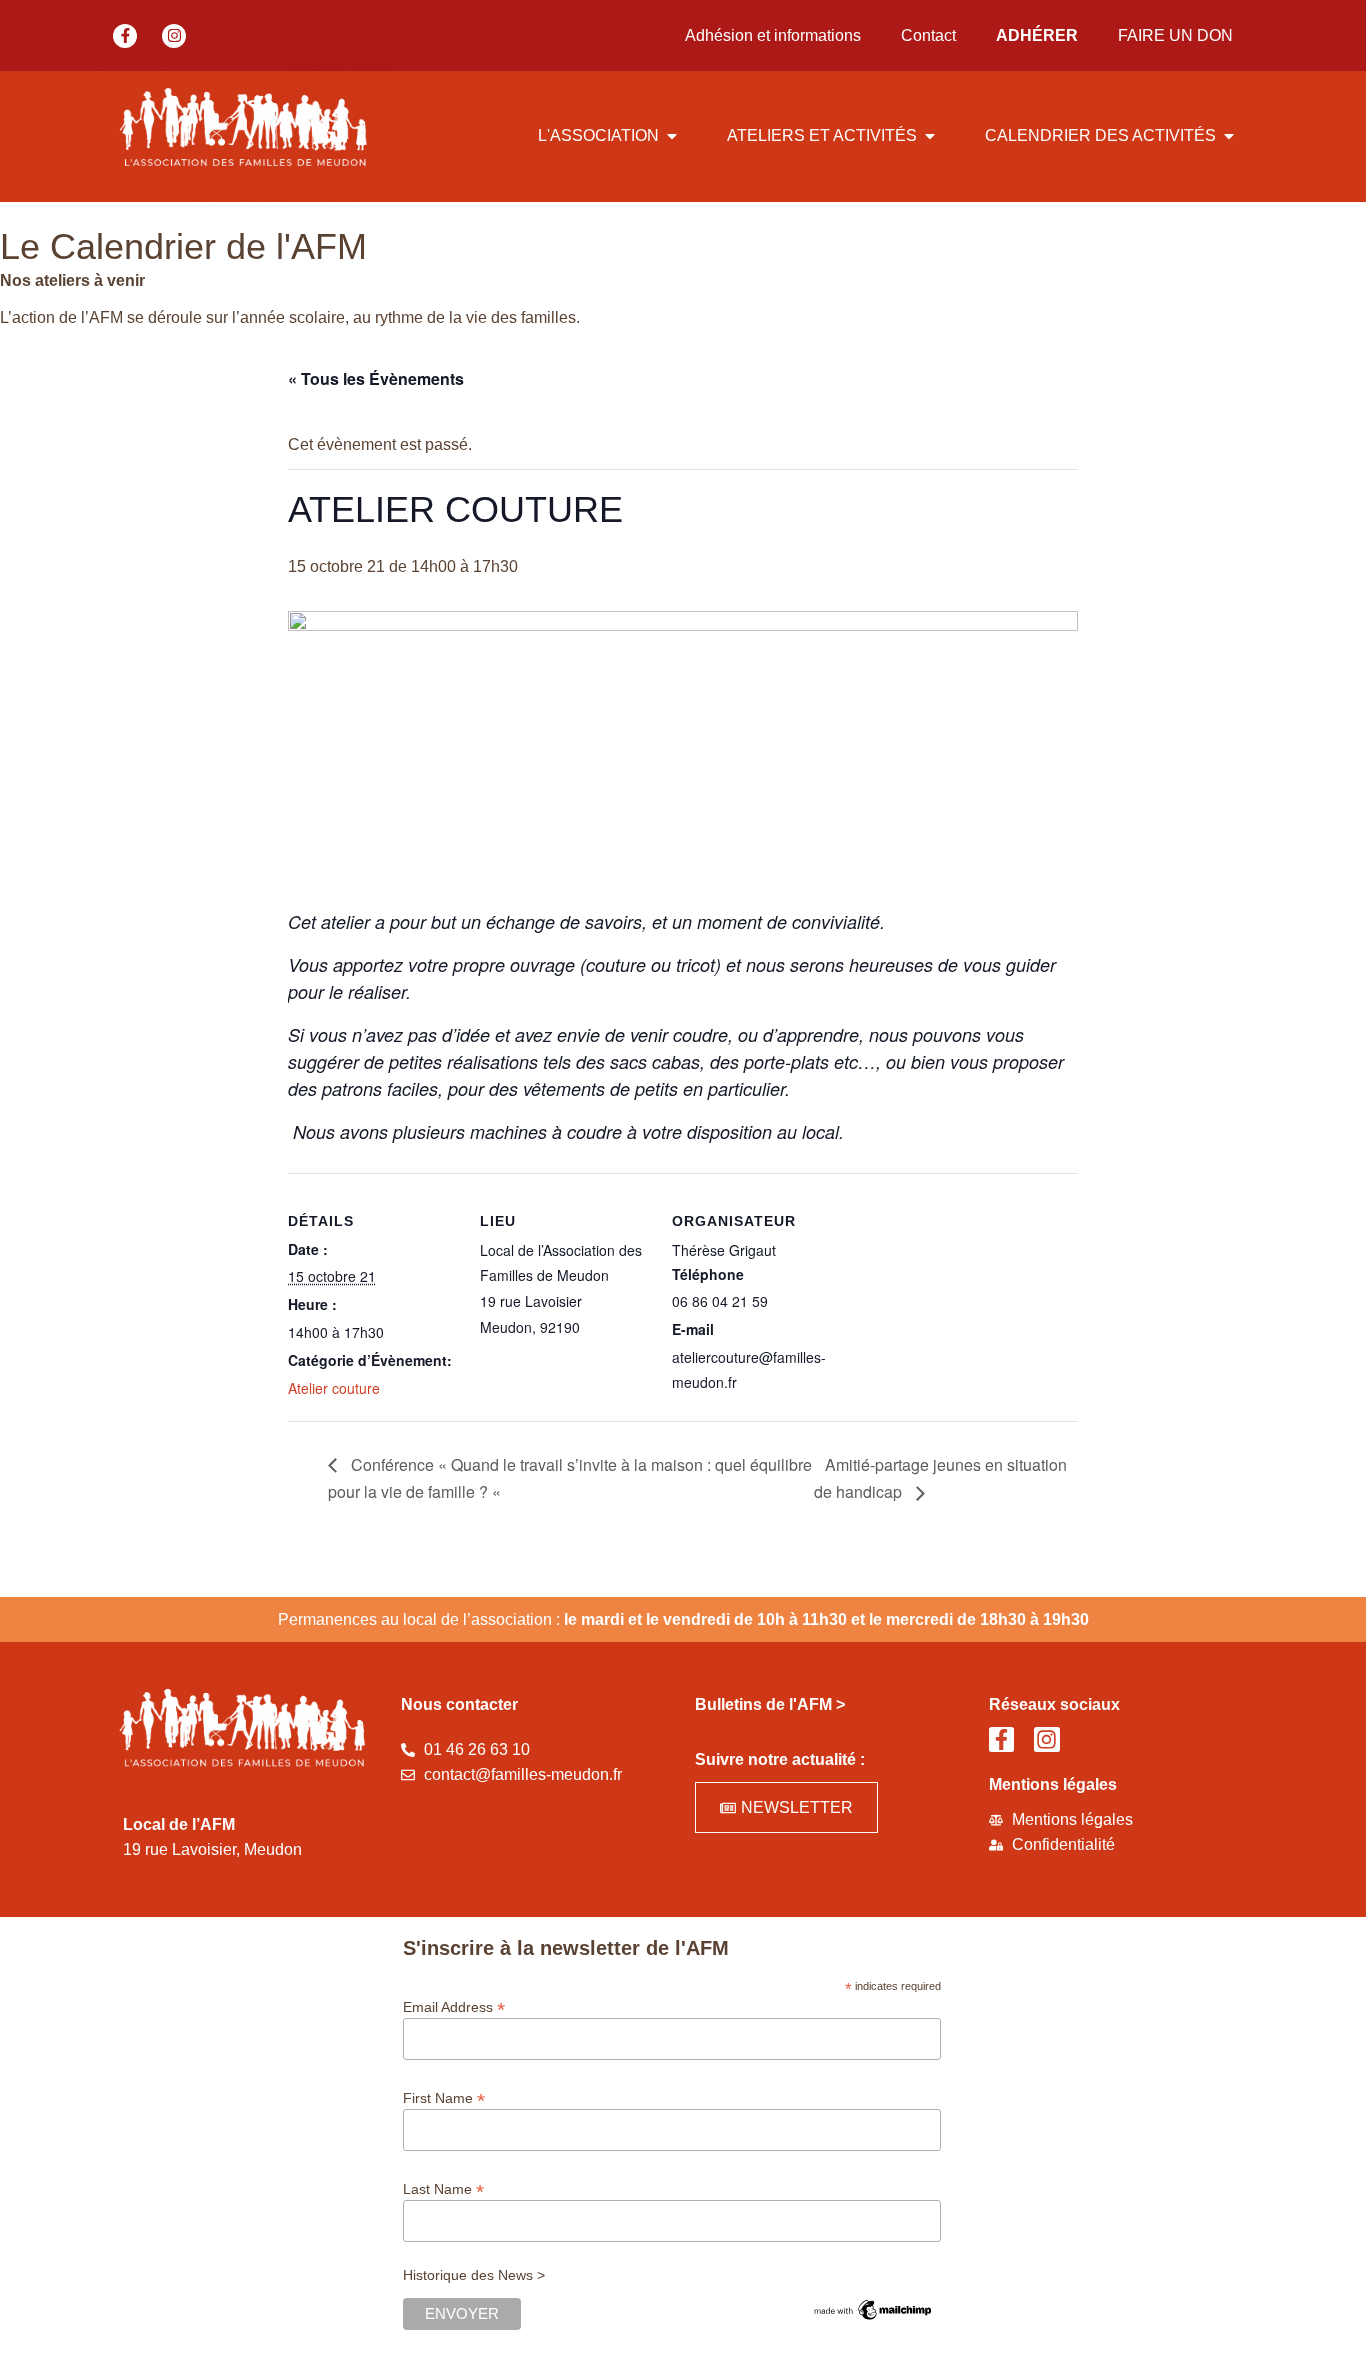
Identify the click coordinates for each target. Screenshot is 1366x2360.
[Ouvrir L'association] (672, 136)
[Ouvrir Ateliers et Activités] (930, 136)
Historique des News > (474, 2275)
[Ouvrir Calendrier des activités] (1229, 136)
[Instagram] (174, 36)
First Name (444, 2097)
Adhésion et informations (773, 35)
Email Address (454, 2006)
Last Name (443, 2188)
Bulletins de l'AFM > (770, 1704)
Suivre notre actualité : (780, 1759)
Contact (928, 35)
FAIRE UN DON (1175, 35)
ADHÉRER (1037, 35)
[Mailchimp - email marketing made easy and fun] (873, 2318)
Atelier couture (334, 1388)
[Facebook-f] (125, 36)
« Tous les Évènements (376, 378)
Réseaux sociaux (1054, 1704)
